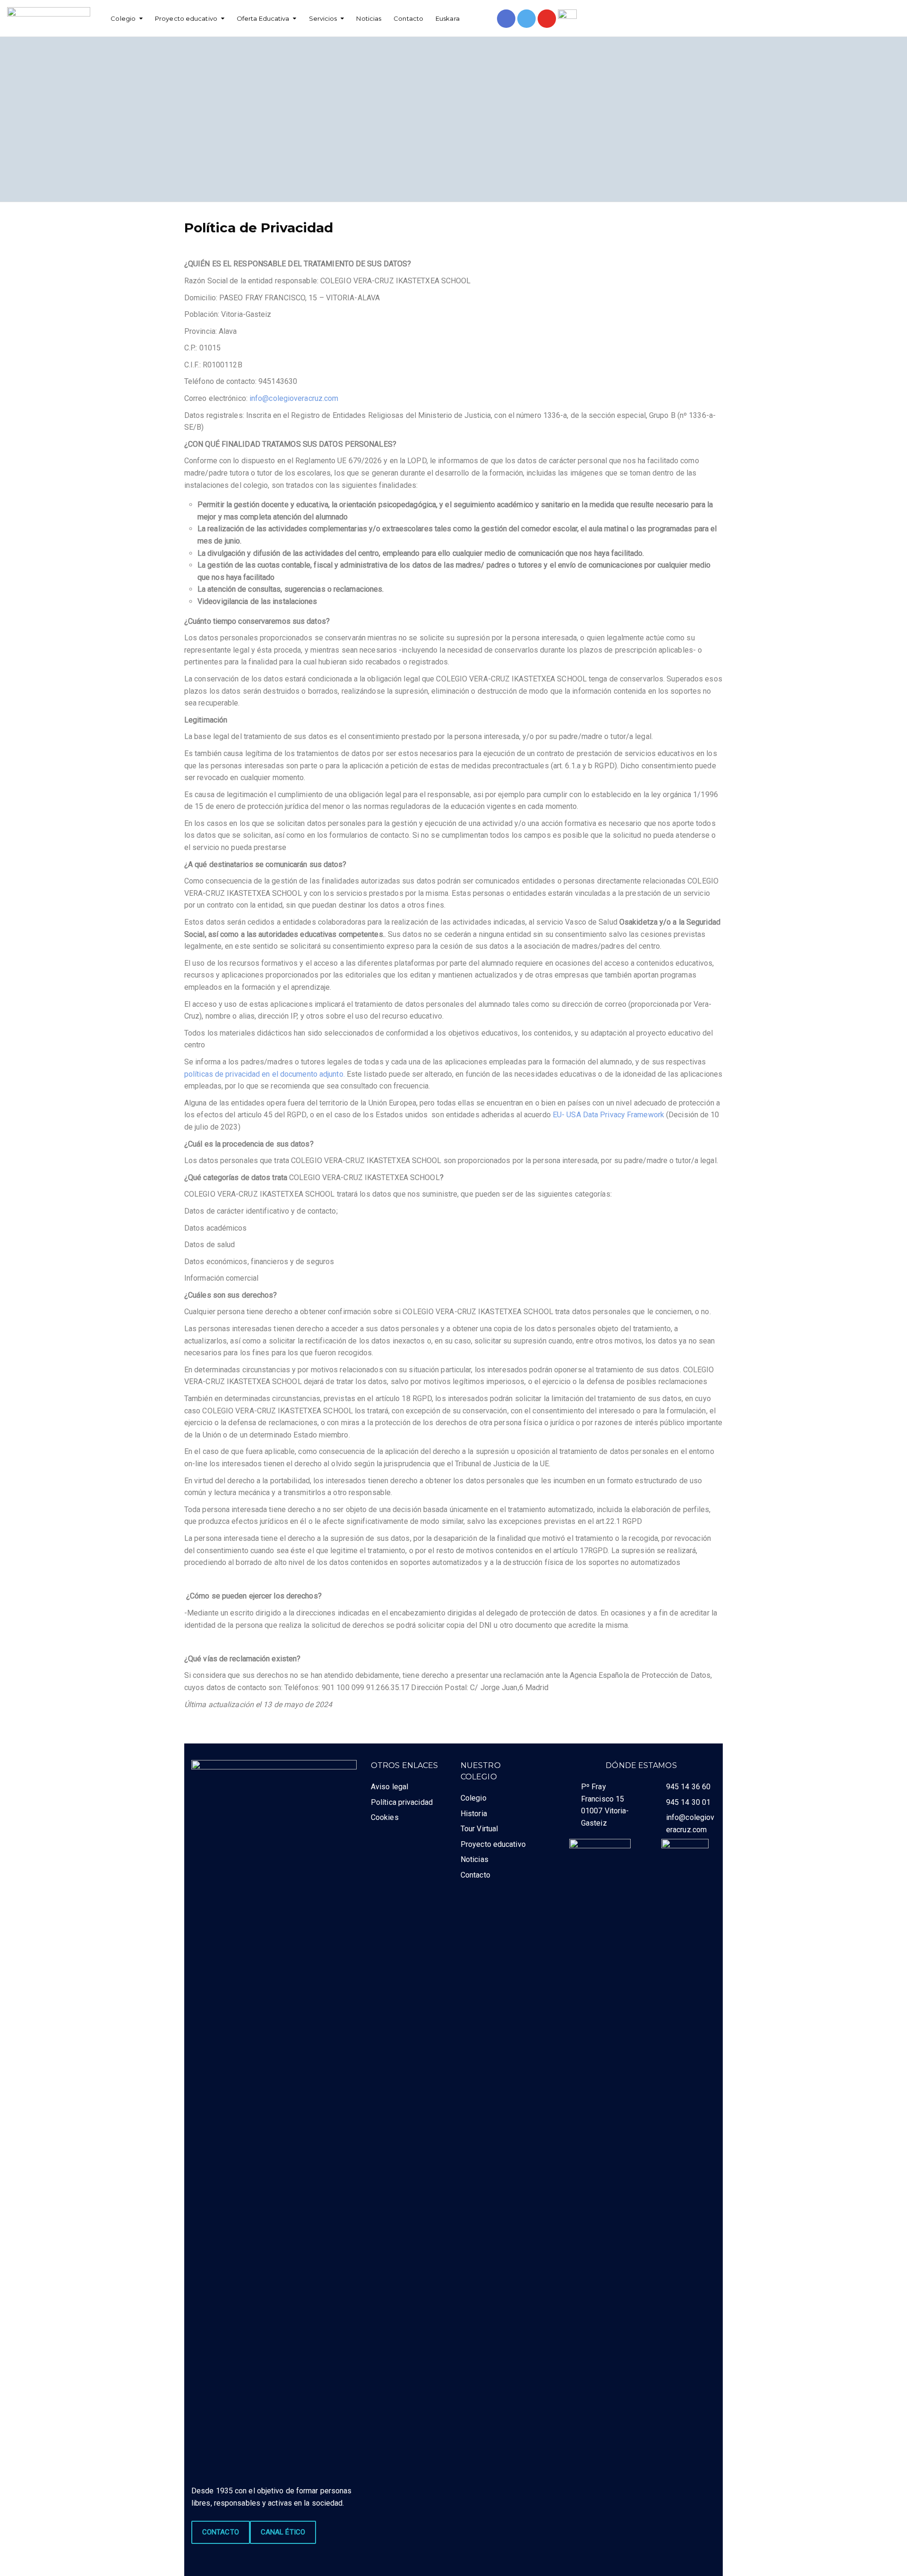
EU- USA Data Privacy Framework (608, 1115)
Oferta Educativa (263, 18)
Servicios (323, 18)
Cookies (385, 1817)
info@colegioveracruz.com (294, 398)
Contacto (408, 18)
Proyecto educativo (186, 18)
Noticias (369, 18)
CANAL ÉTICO (283, 2532)
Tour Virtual (479, 1829)
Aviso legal (389, 1787)
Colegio (123, 18)
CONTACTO (221, 2532)
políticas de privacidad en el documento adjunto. (265, 1074)
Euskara (448, 18)
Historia (474, 1814)
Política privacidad (402, 1802)
